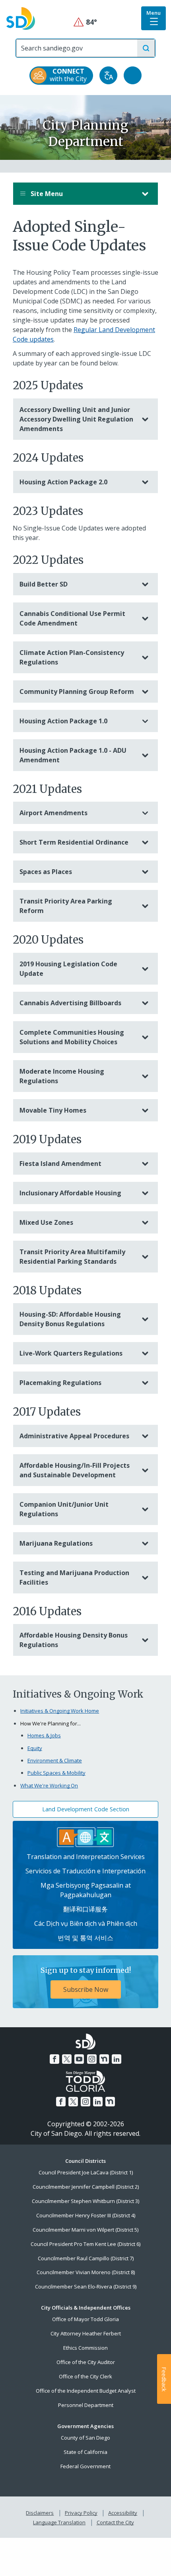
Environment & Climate (55, 1760)
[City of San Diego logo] (21, 18)
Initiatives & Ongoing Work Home (60, 1711)
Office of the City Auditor (86, 2362)
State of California (85, 2452)
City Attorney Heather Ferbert (86, 2333)
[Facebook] (54, 2059)
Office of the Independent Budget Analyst (86, 2391)
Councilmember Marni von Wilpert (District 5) (85, 2230)
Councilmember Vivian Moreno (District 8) (86, 2272)
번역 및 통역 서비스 (85, 1938)
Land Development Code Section (86, 1809)
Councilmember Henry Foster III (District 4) (86, 2215)
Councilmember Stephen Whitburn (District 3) (85, 2201)
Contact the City (115, 2522)
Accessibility (123, 2513)
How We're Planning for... (51, 1723)
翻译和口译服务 (85, 1909)
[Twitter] (67, 2059)
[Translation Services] (85, 1836)
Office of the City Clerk (85, 2376)
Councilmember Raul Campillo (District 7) (86, 2258)
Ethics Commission (85, 2348)
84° (86, 22)
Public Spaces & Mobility (56, 1773)
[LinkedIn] (117, 2059)
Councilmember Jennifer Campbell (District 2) (86, 2187)
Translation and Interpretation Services (86, 1857)
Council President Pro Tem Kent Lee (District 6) (85, 2244)
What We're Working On (49, 1785)
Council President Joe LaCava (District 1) (86, 2172)
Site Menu (46, 194)
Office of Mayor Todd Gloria (85, 2319)
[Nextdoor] (104, 2059)
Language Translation (59, 2522)
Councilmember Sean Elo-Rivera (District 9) (86, 2287)
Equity (35, 1748)
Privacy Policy (81, 2513)
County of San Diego (85, 2438)
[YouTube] (79, 2059)
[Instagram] (92, 2059)
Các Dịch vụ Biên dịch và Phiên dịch (86, 1923)
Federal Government (85, 2466)
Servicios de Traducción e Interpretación (85, 1871)
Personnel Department (86, 2405)
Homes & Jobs (44, 1735)
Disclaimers (40, 2513)
